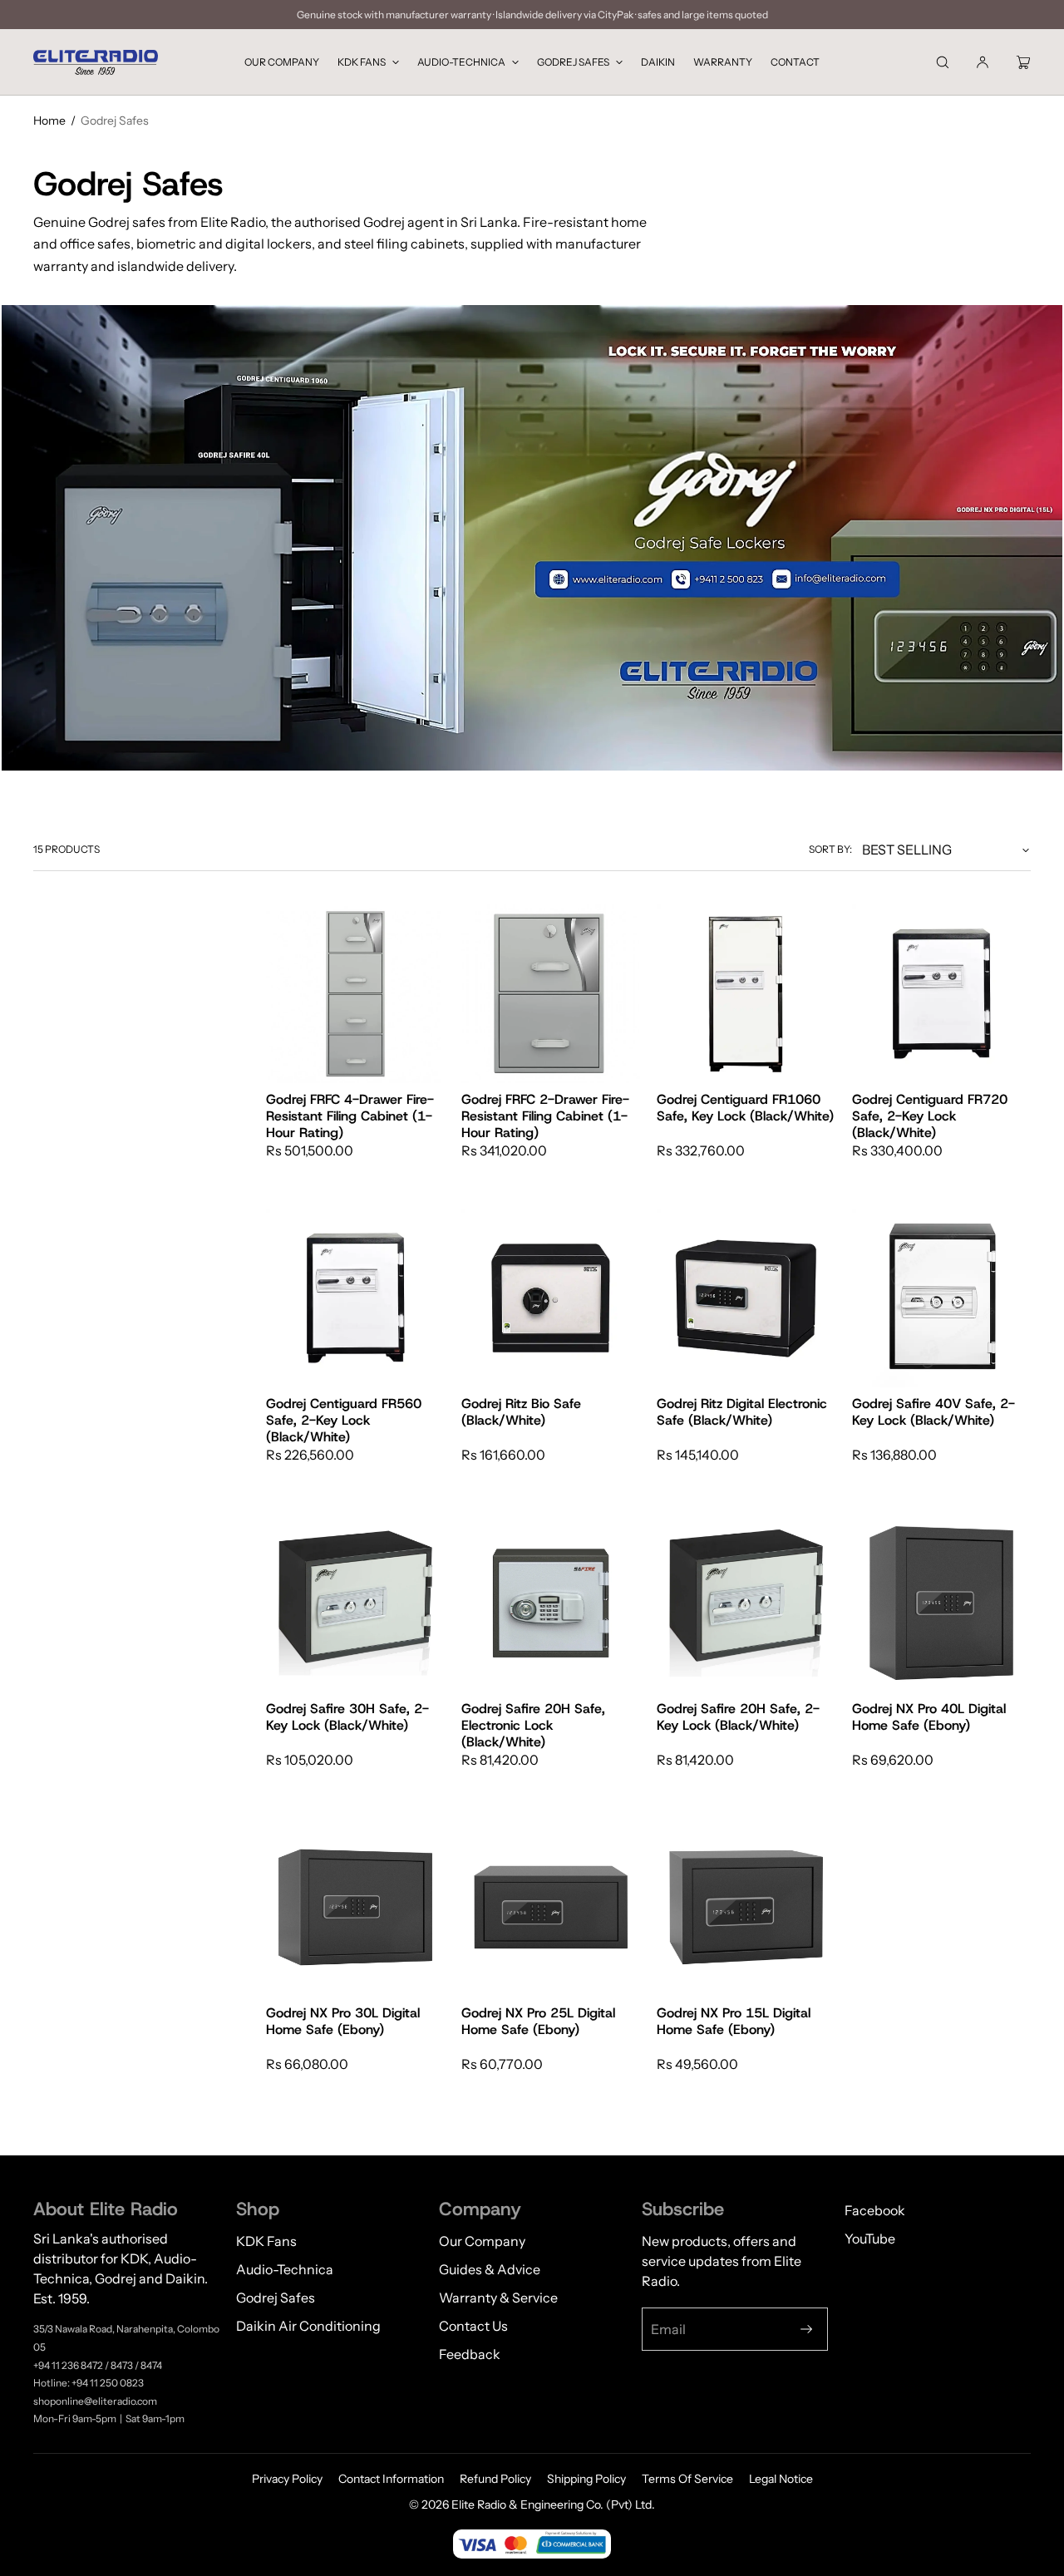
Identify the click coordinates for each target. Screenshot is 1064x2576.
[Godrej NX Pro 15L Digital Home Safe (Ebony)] (746, 1907)
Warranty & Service (498, 2298)
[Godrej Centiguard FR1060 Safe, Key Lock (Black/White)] (746, 994)
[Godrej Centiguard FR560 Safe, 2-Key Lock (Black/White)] (355, 1298)
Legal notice (781, 2479)
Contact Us (473, 2326)
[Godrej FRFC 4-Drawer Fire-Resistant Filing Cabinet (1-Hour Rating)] (355, 994)
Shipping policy (586, 2479)
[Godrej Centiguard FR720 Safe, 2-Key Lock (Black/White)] (941, 994)
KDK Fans (362, 62)
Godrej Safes (573, 62)
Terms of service (687, 2479)
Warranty (723, 62)
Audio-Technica (461, 62)
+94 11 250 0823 (108, 2383)
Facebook (875, 2210)
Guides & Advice (490, 2269)
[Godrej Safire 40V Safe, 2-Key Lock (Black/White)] (941, 1298)
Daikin (658, 62)
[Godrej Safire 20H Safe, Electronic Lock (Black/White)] (551, 1603)
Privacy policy (287, 2479)
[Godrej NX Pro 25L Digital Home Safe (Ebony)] (551, 1907)
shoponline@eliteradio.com (95, 2401)
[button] (943, 62)
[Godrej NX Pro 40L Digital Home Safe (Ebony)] (941, 1603)
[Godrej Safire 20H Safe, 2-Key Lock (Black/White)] (746, 1603)
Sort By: (830, 849)
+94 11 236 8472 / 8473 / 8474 (98, 2365)
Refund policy (495, 2479)
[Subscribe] (806, 2329)
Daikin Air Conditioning (308, 2326)
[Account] (983, 62)
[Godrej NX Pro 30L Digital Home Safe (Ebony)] (355, 1907)
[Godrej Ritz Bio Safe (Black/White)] (551, 1298)
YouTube (870, 2239)
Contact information (391, 2479)
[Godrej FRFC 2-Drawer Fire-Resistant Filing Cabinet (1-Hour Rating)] (551, 994)
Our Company (282, 62)
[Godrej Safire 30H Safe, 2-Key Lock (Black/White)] (355, 1603)
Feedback (470, 2354)
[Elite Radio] (96, 62)
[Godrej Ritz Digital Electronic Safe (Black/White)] (746, 1298)
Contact (795, 62)
